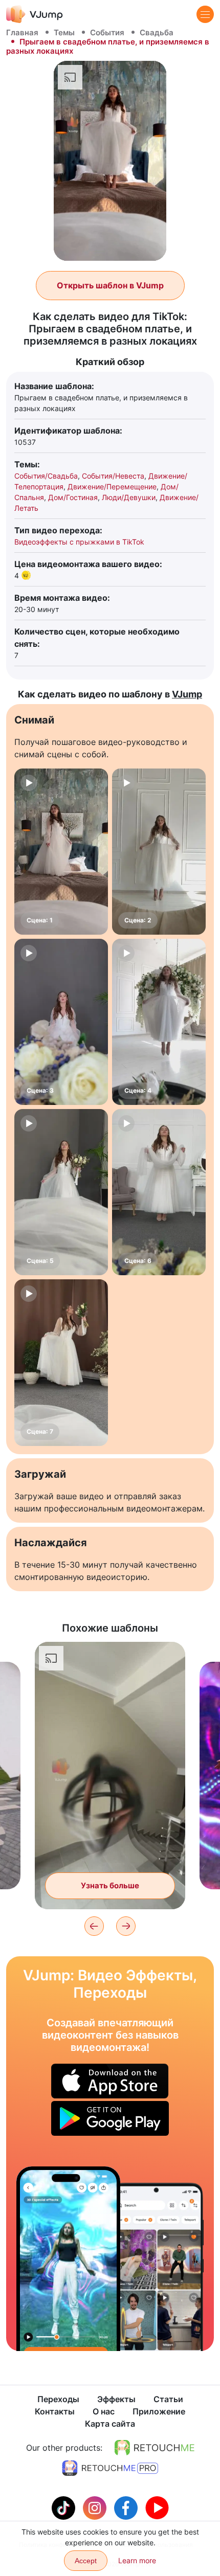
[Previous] (94, 1926)
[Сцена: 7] (61, 1362)
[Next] (126, 1926)
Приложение (159, 2411)
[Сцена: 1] (61, 852)
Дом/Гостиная (73, 497)
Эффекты (116, 2399)
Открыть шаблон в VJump (110, 285)
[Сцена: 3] (61, 1022)
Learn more (137, 2560)
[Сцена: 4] (159, 1022)
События (107, 32)
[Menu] (205, 14)
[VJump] (35, 14)
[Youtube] (157, 2507)
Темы (64, 32)
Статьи (168, 2399)
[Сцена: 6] (159, 1192)
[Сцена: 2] (159, 852)
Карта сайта (110, 2424)
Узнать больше (110, 1885)
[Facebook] (127, 2507)
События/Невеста (113, 476)
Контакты (55, 2411)
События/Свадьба (46, 476)
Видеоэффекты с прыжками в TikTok (79, 542)
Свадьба (157, 32)
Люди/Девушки (129, 497)
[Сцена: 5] (61, 1192)
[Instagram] (96, 2507)
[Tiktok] (65, 2507)
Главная (22, 32)
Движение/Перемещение (112, 487)
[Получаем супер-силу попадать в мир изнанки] (68, 2259)
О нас (104, 2411)
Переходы (58, 2399)
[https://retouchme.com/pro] (110, 2468)
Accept (86, 2561)
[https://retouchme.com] (155, 2448)
